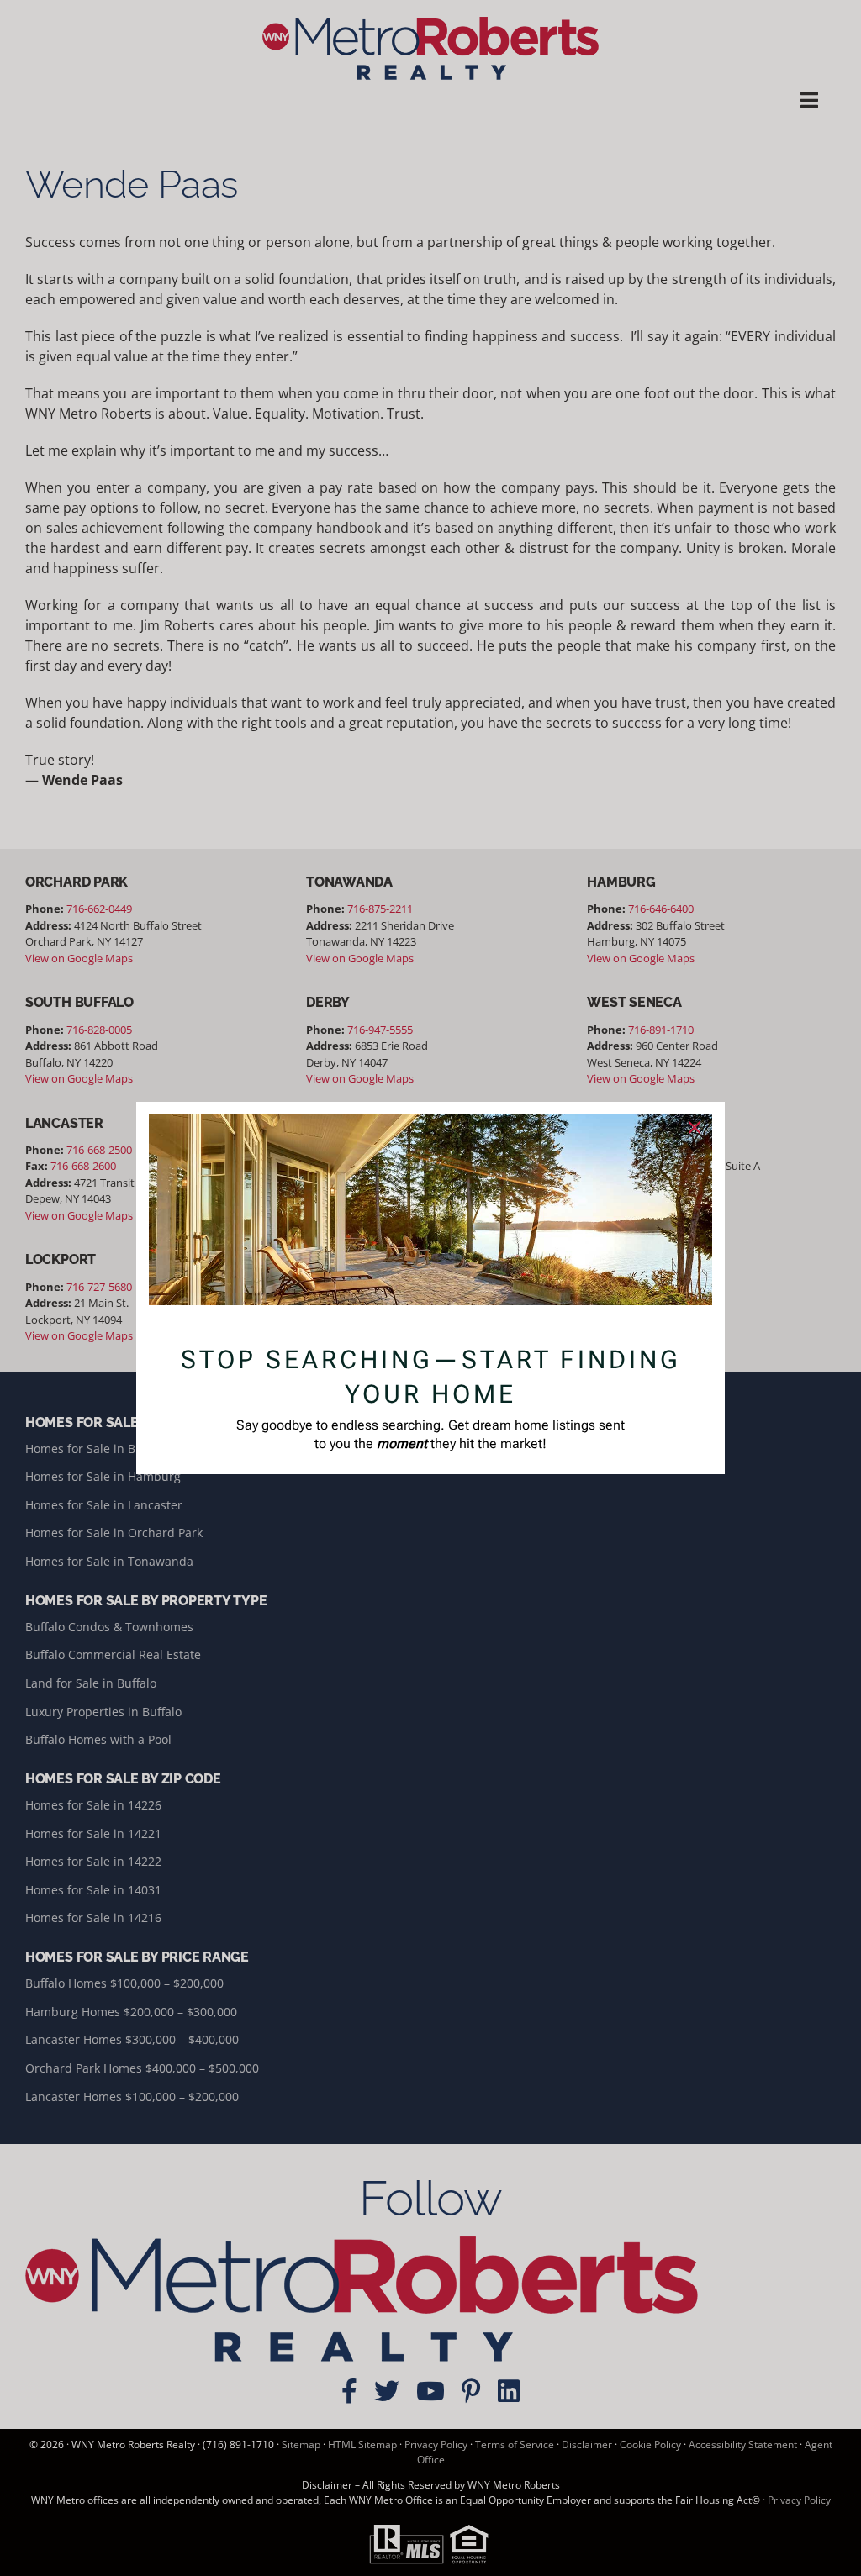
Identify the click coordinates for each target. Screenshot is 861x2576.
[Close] (695, 1128)
